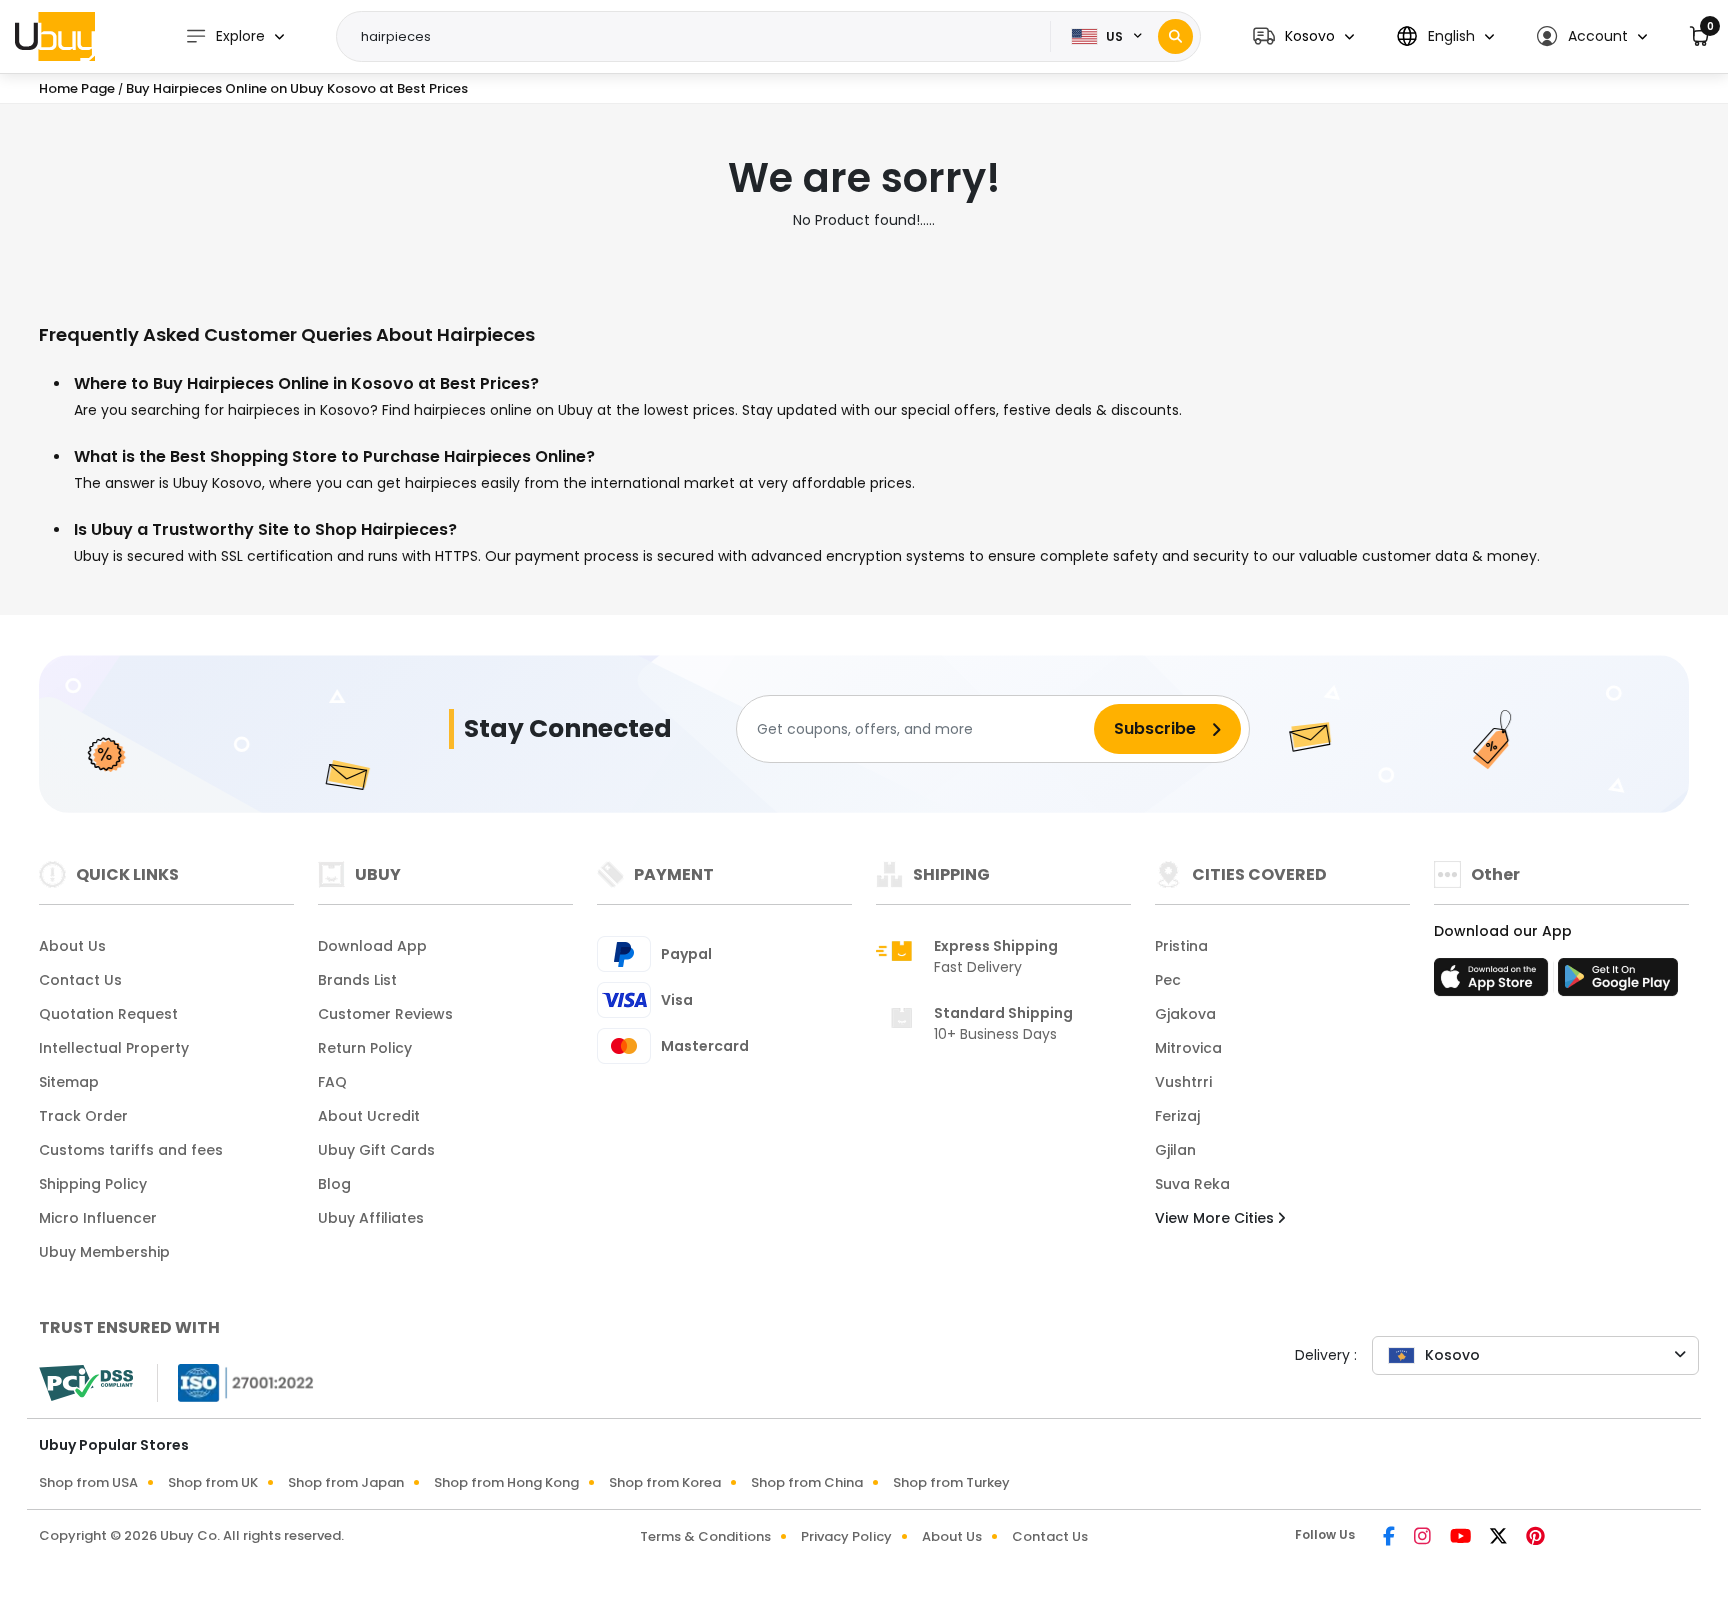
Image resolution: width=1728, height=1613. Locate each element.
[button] (1303, 36)
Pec (1168, 980)
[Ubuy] (55, 36)
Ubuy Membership (104, 1252)
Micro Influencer (98, 1218)
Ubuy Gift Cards (376, 1150)
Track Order (83, 1116)
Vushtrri (1183, 1082)
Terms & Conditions (705, 1536)
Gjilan (1175, 1150)
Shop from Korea (665, 1482)
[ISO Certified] (236, 1382)
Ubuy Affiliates (371, 1218)
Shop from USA (88, 1482)
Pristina (1181, 946)
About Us (72, 946)
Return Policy (365, 1048)
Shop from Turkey (951, 1482)
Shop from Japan (346, 1482)
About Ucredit (369, 1116)
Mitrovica (1188, 1048)
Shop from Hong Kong (506, 1482)
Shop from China (807, 1482)
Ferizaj (1177, 1116)
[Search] (1175, 36)
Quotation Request (108, 1014)
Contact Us (80, 980)
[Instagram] (1424, 1538)
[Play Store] (1618, 983)
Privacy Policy (846, 1536)
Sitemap (69, 1082)
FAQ (332, 1082)
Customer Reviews (385, 1014)
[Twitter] (1500, 1538)
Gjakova (1185, 1014)
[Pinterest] (1535, 1538)
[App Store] (1494, 983)
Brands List (357, 980)
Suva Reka (1192, 1184)
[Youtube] (1462, 1538)
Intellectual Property (114, 1048)
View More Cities (1216, 1218)
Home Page (77, 88)
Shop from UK (213, 1482)
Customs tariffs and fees (131, 1150)
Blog (334, 1184)
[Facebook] (1390, 1538)
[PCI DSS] (86, 1383)
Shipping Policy (93, 1184)
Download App (372, 946)
